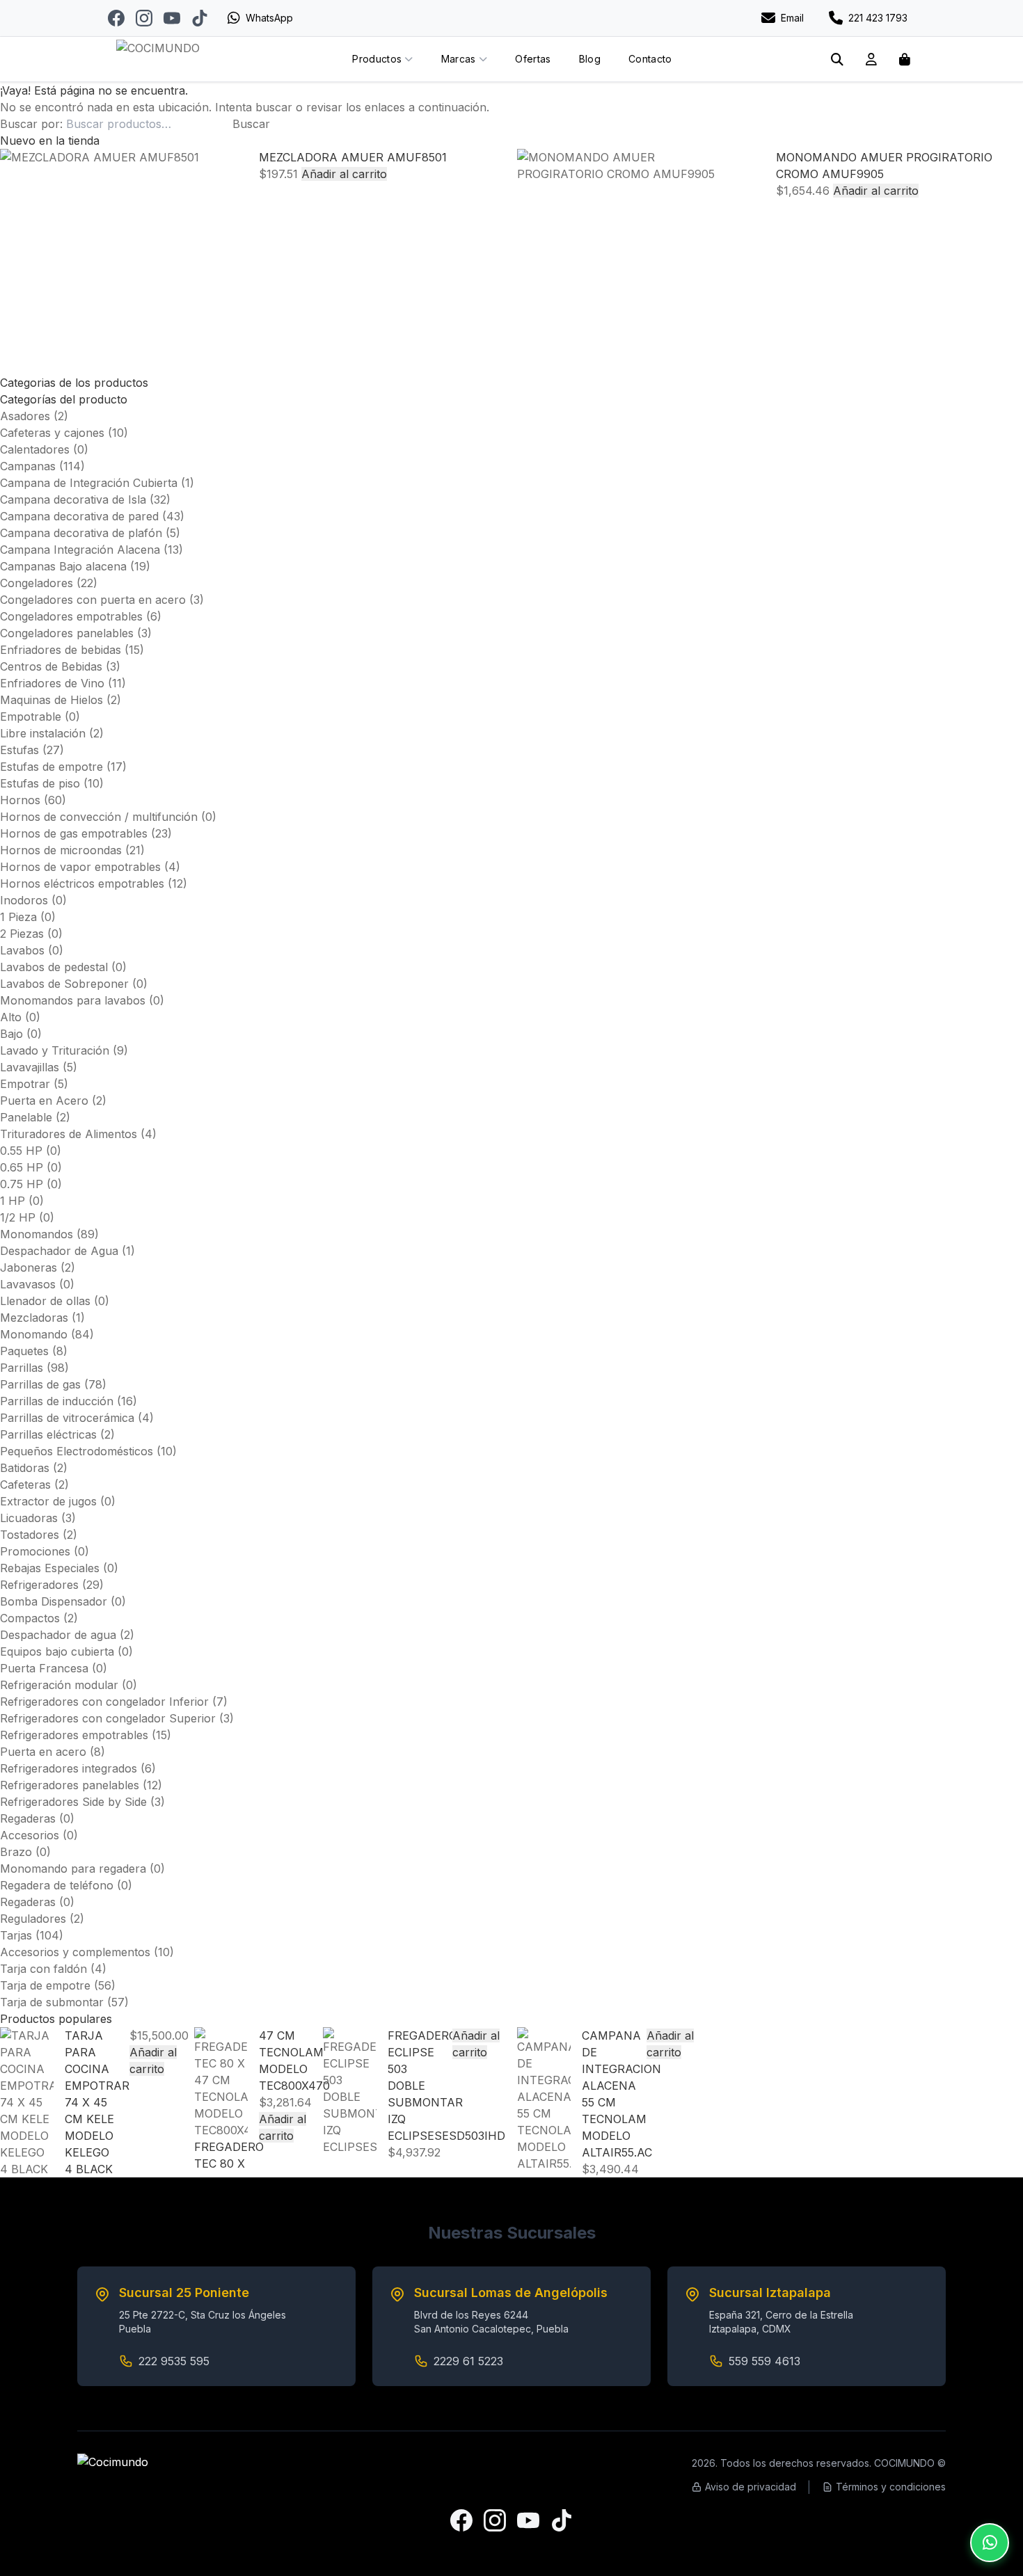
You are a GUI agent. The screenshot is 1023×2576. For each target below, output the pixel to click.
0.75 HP (22, 1184)
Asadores (25, 416)
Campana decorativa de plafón (81, 533)
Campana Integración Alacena (80, 550)
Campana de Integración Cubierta (89, 483)
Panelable (26, 1117)
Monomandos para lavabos (73, 1000)
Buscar (251, 124)
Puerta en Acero (44, 1101)
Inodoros (24, 900)
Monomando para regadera (73, 1869)
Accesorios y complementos (75, 1952)
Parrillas (22, 1368)
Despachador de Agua (59, 1251)
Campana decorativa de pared (79, 516)
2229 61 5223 (468, 2361)
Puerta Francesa (44, 1668)
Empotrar (25, 1084)
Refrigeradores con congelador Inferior (104, 1702)
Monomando (34, 1334)
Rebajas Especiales (50, 1568)
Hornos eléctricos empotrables (82, 883)
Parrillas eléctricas (48, 1434)
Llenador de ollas (45, 1301)
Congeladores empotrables (71, 616)
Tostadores (30, 1535)
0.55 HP (21, 1151)
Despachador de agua (58, 1635)
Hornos (20, 800)
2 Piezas (22, 934)
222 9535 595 (174, 2361)
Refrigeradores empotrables (74, 1735)
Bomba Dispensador (54, 1601)
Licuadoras (29, 1518)
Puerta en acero (43, 1752)
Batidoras (25, 1468)
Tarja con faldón (43, 1969)
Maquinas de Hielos (51, 700)
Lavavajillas (30, 1067)
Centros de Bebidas (51, 666)
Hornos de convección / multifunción (99, 817)
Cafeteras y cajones (52, 433)
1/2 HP (18, 1217)
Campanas (28, 466)
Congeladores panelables (67, 633)
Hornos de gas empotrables (74, 833)
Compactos (30, 1618)
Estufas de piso (40, 783)
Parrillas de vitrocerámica (67, 1418)
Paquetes (24, 1351)
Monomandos (37, 1234)
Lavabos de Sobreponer (64, 984)
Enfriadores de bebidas (61, 650)
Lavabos (22, 950)
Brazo (16, 1852)
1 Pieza (18, 917)
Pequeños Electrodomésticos (77, 1451)
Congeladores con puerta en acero (93, 600)
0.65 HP (22, 1167)
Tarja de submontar (52, 2002)
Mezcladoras (34, 1318)
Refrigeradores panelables (70, 1785)
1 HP (13, 1201)
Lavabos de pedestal (54, 967)
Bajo (11, 1034)
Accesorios (30, 1835)
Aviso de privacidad (751, 2487)
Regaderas (28, 1818)
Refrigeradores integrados (69, 1768)
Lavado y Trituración (55, 1050)
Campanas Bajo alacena (63, 566)
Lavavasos (28, 1284)
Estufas (19, 750)
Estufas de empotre (51, 767)
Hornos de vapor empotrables (80, 867)
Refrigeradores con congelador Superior (108, 1718)
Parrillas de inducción (57, 1401)
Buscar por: (31, 124)
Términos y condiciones (891, 2487)
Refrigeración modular (59, 1685)
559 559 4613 (764, 2361)
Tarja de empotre (45, 1985)
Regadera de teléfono (57, 1885)
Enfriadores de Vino (52, 683)
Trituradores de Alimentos (69, 1134)
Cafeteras (25, 1485)
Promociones (35, 1551)
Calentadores (35, 449)
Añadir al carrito (344, 174)
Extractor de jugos (48, 1501)
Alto (11, 1017)
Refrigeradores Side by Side (73, 1802)
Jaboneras (29, 1267)
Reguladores (33, 1919)
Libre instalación (43, 733)
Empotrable (31, 717)
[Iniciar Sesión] (871, 59)
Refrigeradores (39, 1585)
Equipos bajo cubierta (57, 1651)
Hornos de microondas (61, 850)
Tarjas (16, 1935)
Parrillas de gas (40, 1384)
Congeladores (37, 583)
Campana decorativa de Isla (73, 499)
